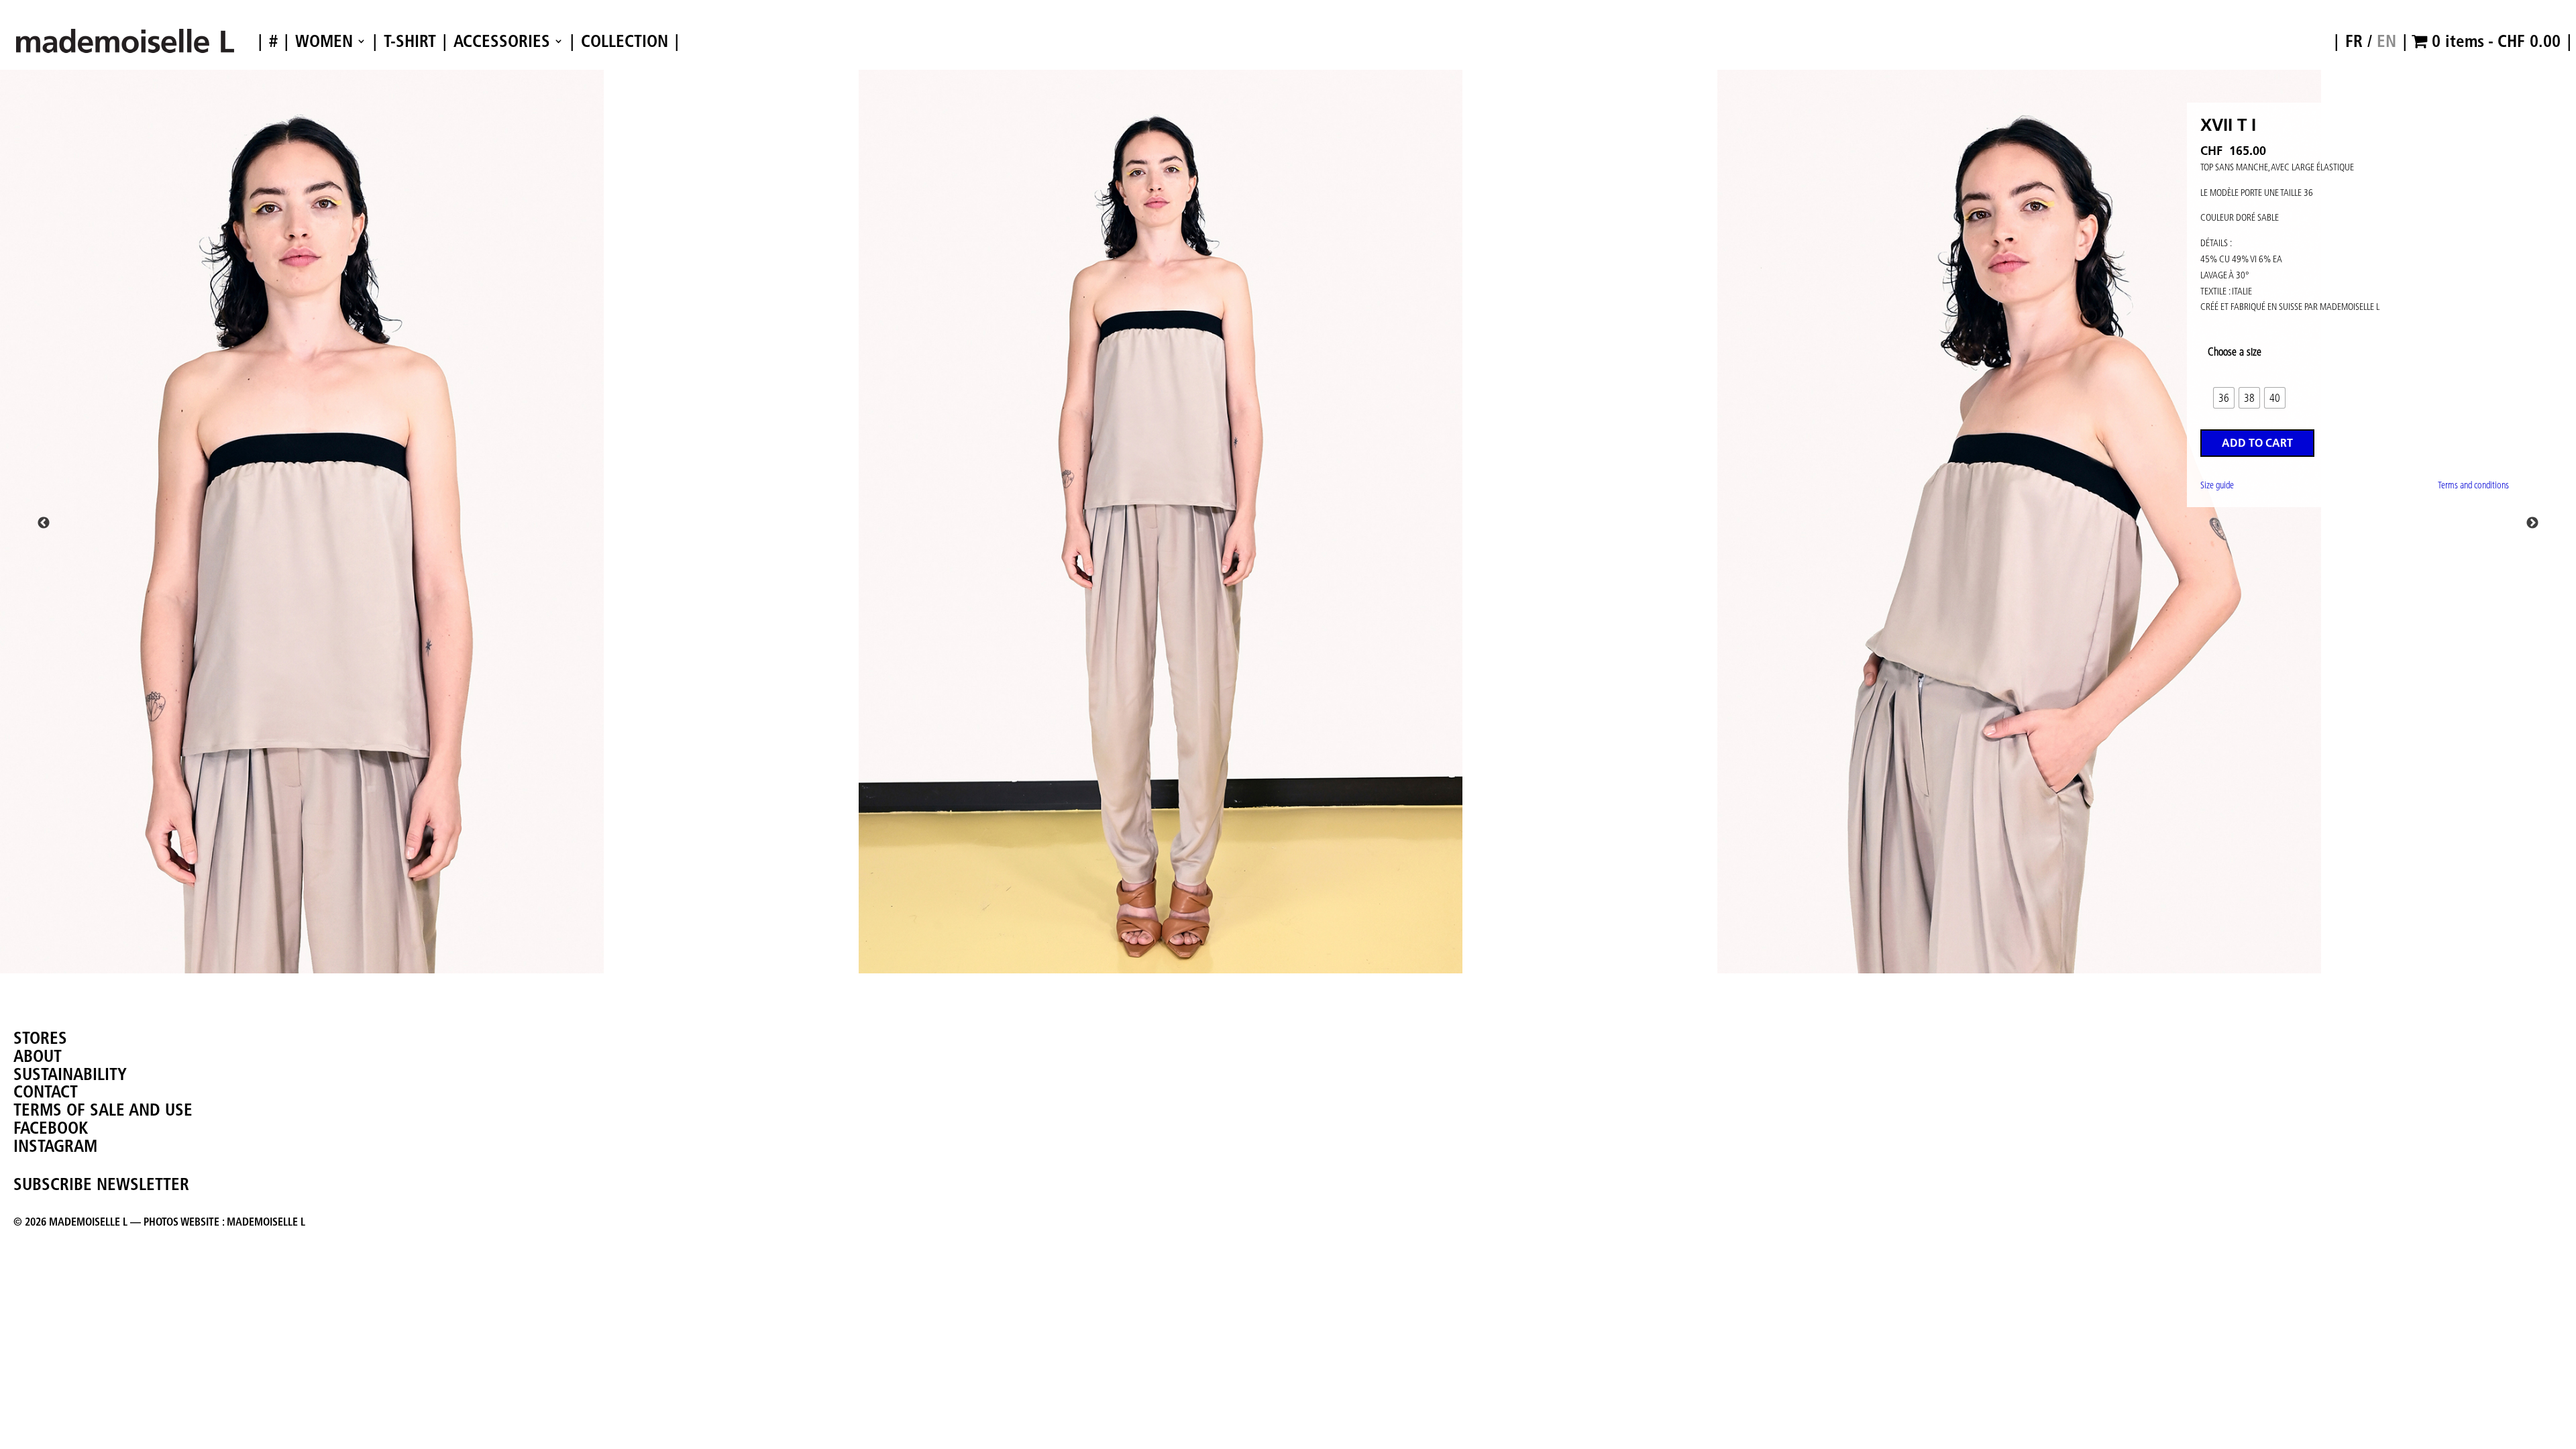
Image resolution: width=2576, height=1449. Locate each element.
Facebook (51, 1128)
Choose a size (2235, 352)
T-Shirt (410, 42)
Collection (625, 42)
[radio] (2224, 398)
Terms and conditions (2473, 485)
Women (324, 42)
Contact (46, 1091)
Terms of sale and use (103, 1110)
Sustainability (70, 1074)
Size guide (2217, 485)
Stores (40, 1038)
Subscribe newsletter (101, 1184)
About (38, 1056)
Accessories (502, 42)
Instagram (55, 1146)
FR (2354, 41)
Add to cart (2257, 443)
